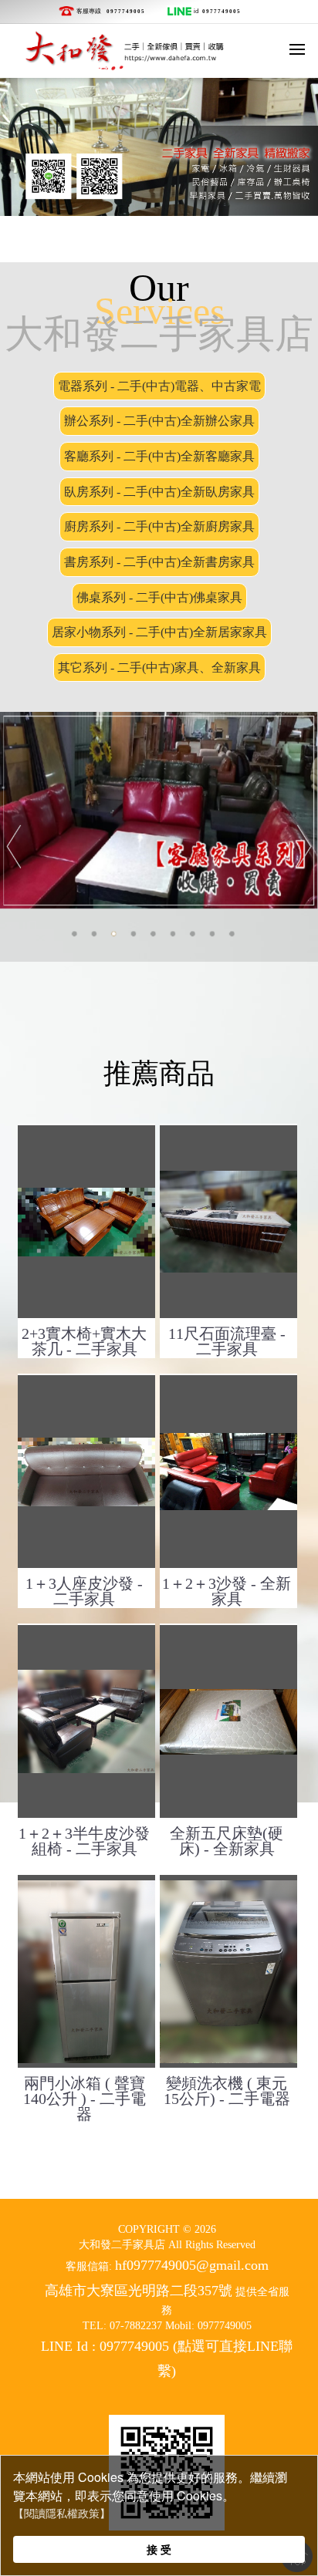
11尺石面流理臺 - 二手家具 (227, 1341)
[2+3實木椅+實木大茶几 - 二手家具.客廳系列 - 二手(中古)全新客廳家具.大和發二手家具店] (86, 1222)
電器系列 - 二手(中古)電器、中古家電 (159, 386)
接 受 (159, 2549)
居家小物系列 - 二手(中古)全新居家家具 (159, 632)
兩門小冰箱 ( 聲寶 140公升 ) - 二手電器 (85, 2099)
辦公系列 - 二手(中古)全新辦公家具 (159, 421)
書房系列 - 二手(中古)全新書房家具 (159, 562)
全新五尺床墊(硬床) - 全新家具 (227, 1841)
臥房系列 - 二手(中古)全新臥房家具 (159, 492)
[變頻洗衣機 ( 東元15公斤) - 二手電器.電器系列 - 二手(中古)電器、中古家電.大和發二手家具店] (228, 1971)
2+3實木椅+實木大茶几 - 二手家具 (84, 1341)
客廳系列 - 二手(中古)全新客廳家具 (159, 456)
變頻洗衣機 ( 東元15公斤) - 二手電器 (227, 2091)
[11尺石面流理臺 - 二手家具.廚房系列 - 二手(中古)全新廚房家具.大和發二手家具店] (228, 1222)
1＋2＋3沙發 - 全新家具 (227, 1591)
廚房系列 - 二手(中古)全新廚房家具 (159, 526)
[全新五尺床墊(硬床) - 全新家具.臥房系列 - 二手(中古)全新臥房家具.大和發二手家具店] (228, 1721)
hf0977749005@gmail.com (192, 2265)
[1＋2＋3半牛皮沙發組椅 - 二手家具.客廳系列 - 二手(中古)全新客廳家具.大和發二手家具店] (86, 1721)
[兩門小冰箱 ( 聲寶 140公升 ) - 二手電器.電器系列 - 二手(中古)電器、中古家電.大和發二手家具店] (86, 1971)
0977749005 (126, 11)
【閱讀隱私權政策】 (62, 2514)
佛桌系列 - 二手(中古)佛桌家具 (159, 597)
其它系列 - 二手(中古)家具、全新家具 (159, 668)
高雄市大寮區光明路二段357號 (139, 2291)
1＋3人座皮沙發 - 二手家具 (84, 1591)
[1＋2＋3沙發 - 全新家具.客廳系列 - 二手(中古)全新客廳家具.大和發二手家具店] (228, 1472)
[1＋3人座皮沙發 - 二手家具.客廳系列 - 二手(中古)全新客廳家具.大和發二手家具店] (86, 1472)
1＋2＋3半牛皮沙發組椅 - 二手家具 (84, 1841)
